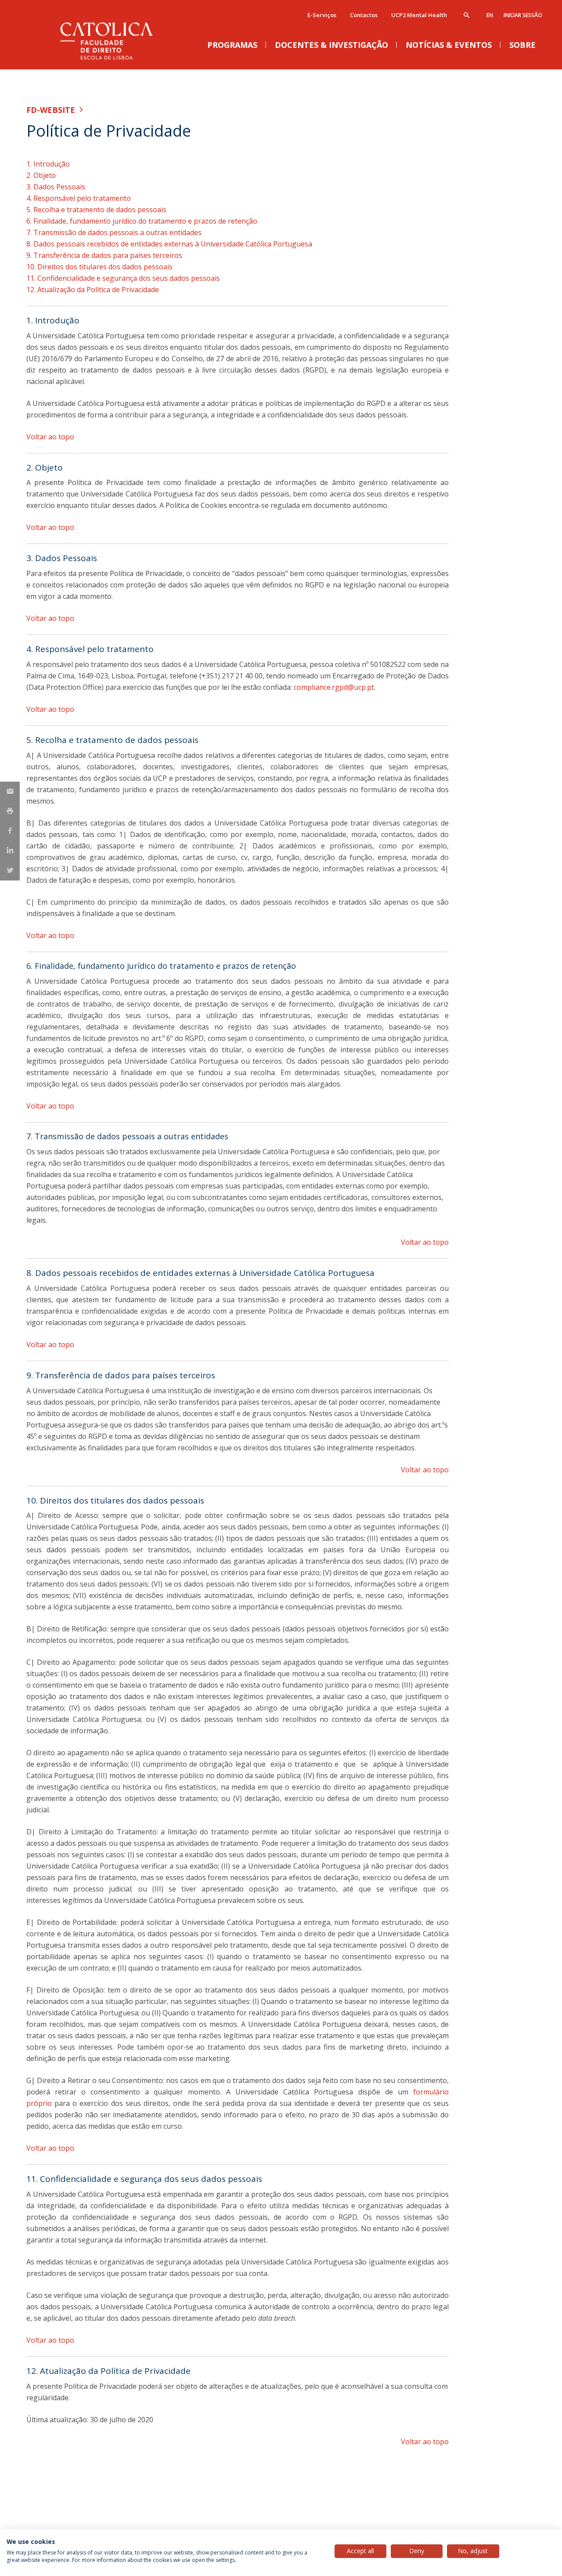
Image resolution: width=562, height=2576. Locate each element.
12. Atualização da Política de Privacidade (93, 290)
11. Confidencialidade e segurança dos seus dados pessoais (123, 278)
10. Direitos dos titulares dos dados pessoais (99, 267)
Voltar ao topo (50, 437)
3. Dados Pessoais (56, 187)
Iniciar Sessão (523, 15)
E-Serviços (322, 15)
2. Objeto (41, 175)
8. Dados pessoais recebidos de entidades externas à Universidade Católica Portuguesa (169, 244)
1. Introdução (48, 164)
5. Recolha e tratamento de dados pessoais (96, 210)
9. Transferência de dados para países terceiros (104, 255)
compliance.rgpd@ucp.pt (334, 687)
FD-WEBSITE (51, 110)
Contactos (364, 15)
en (490, 15)
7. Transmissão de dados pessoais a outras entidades (114, 232)
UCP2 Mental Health (419, 15)
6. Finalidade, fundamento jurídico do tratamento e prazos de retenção (142, 221)
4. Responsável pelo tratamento (79, 198)
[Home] (114, 60)
